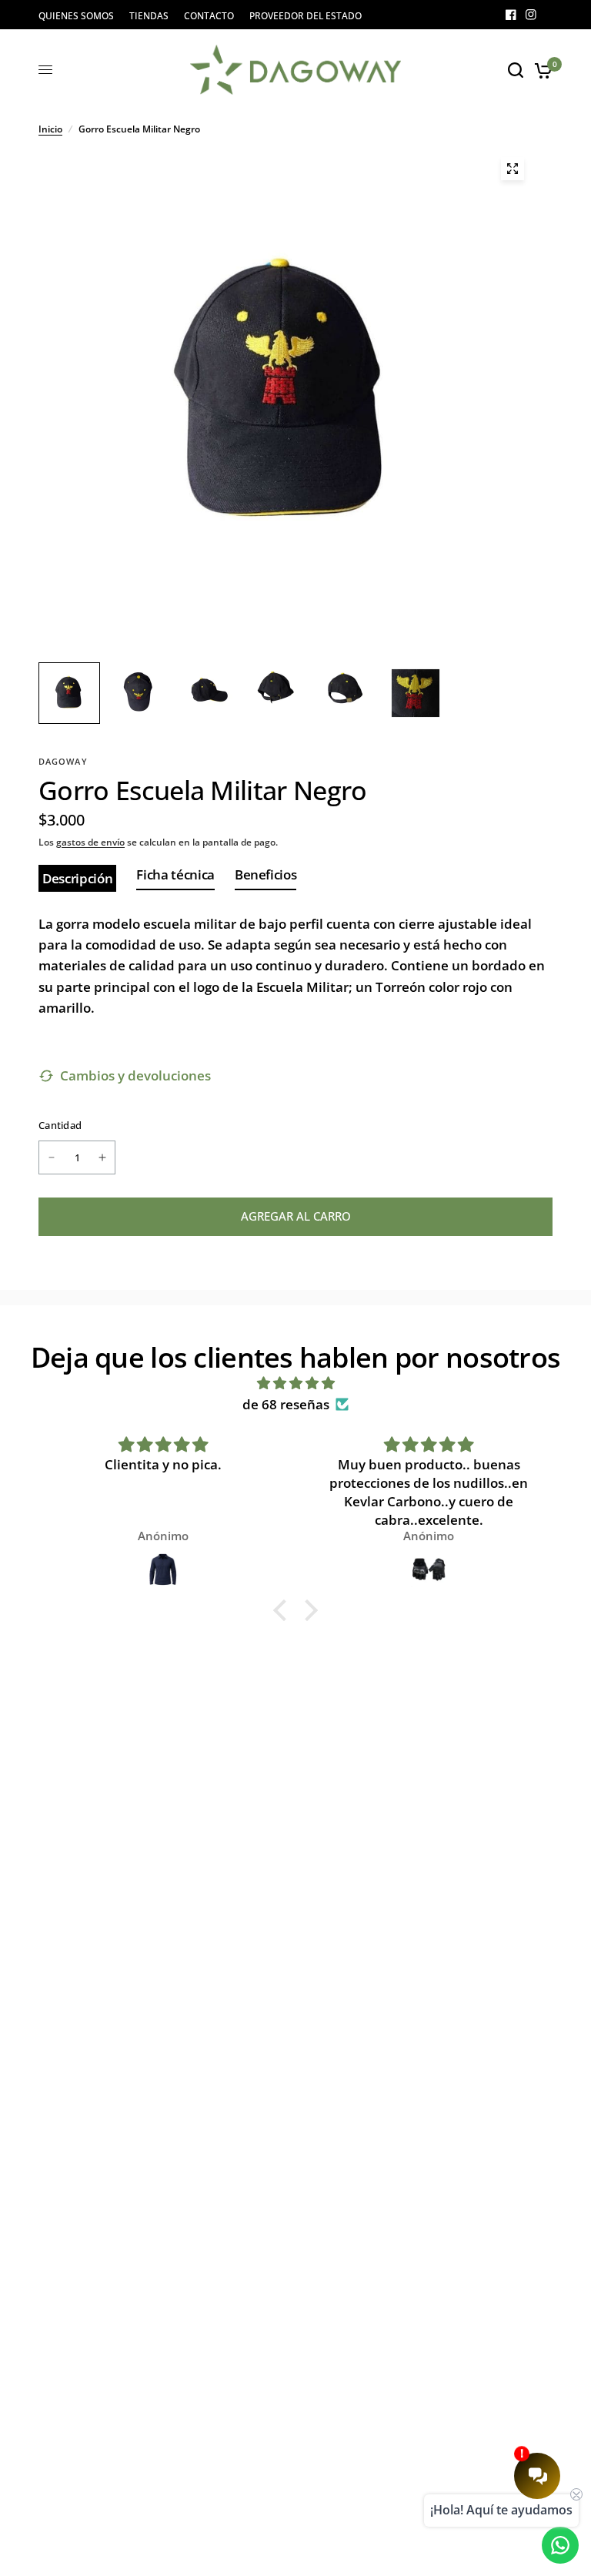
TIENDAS (149, 16)
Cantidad (60, 1125)
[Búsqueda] (516, 70)
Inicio (50, 129)
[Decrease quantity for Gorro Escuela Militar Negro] (52, 1157)
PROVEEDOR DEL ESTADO (306, 16)
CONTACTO (209, 16)
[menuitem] (80, 16)
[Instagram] (531, 15)
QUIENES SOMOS (76, 16)
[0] (541, 70)
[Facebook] (511, 15)
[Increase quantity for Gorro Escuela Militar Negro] (102, 1157)
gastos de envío (90, 842)
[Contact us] (560, 2545)
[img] (295, 1383)
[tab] (77, 879)
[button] (284, 1610)
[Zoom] (513, 169)
